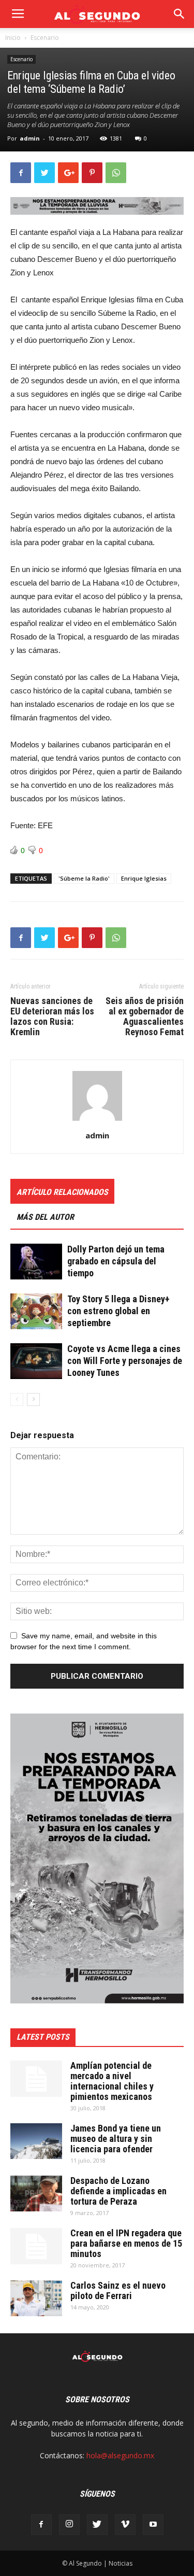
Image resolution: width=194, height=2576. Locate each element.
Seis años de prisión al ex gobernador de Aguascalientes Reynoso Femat (145, 1017)
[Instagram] (69, 2525)
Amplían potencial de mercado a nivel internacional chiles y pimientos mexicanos (112, 2081)
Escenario (45, 38)
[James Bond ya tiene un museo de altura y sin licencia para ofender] (36, 2141)
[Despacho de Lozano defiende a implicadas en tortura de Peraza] (36, 2194)
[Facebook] (41, 2525)
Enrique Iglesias (144, 878)
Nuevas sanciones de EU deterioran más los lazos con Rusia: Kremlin (52, 1017)
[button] (180, 14)
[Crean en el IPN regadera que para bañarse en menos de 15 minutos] (36, 2246)
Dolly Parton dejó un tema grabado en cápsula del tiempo (116, 1261)
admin (30, 138)
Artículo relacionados (62, 1192)
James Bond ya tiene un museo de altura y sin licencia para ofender (116, 2139)
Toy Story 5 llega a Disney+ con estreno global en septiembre (118, 1311)
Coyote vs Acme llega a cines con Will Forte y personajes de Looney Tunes (125, 1361)
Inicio (13, 38)
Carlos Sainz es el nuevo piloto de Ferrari (118, 2290)
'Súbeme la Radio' (84, 878)
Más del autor (45, 1217)
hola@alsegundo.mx (120, 2455)
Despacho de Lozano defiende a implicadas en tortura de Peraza (118, 2191)
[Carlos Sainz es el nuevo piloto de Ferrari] (36, 2298)
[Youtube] (153, 2525)
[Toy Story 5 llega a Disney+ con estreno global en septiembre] (36, 1311)
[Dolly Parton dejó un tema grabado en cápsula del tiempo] (36, 1262)
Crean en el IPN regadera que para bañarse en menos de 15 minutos (126, 2243)
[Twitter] (97, 2525)
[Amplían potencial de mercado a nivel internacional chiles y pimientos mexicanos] (36, 2079)
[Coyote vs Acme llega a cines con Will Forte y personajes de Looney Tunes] (36, 1361)
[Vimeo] (125, 2525)
